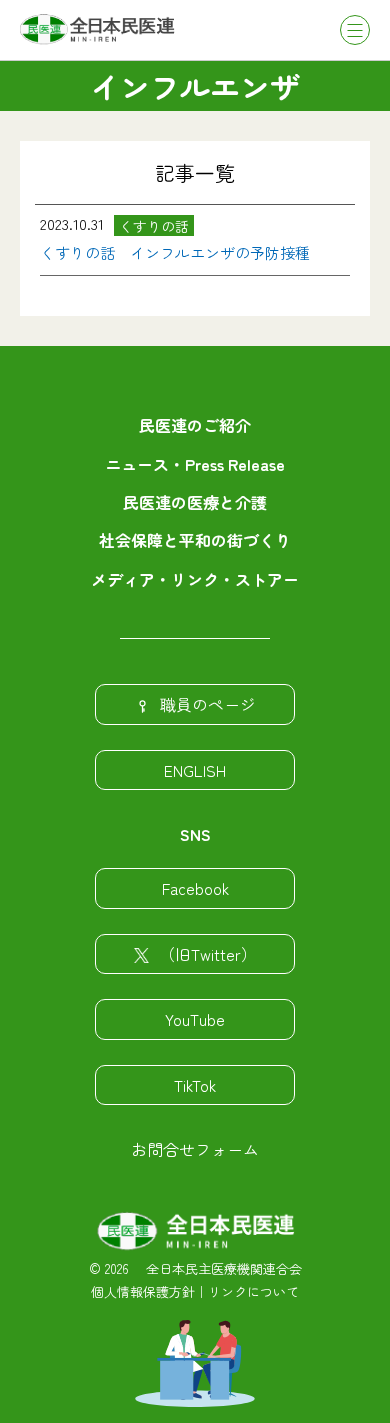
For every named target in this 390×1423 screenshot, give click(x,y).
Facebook (195, 888)
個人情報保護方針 (143, 1291)
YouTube (195, 1019)
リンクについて (253, 1291)
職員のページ (208, 704)
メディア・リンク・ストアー (195, 579)
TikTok (195, 1085)
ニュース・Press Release (195, 464)
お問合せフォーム (195, 1149)
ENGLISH (195, 770)
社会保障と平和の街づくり (195, 540)
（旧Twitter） (208, 954)
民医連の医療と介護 (195, 502)
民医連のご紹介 (195, 425)
